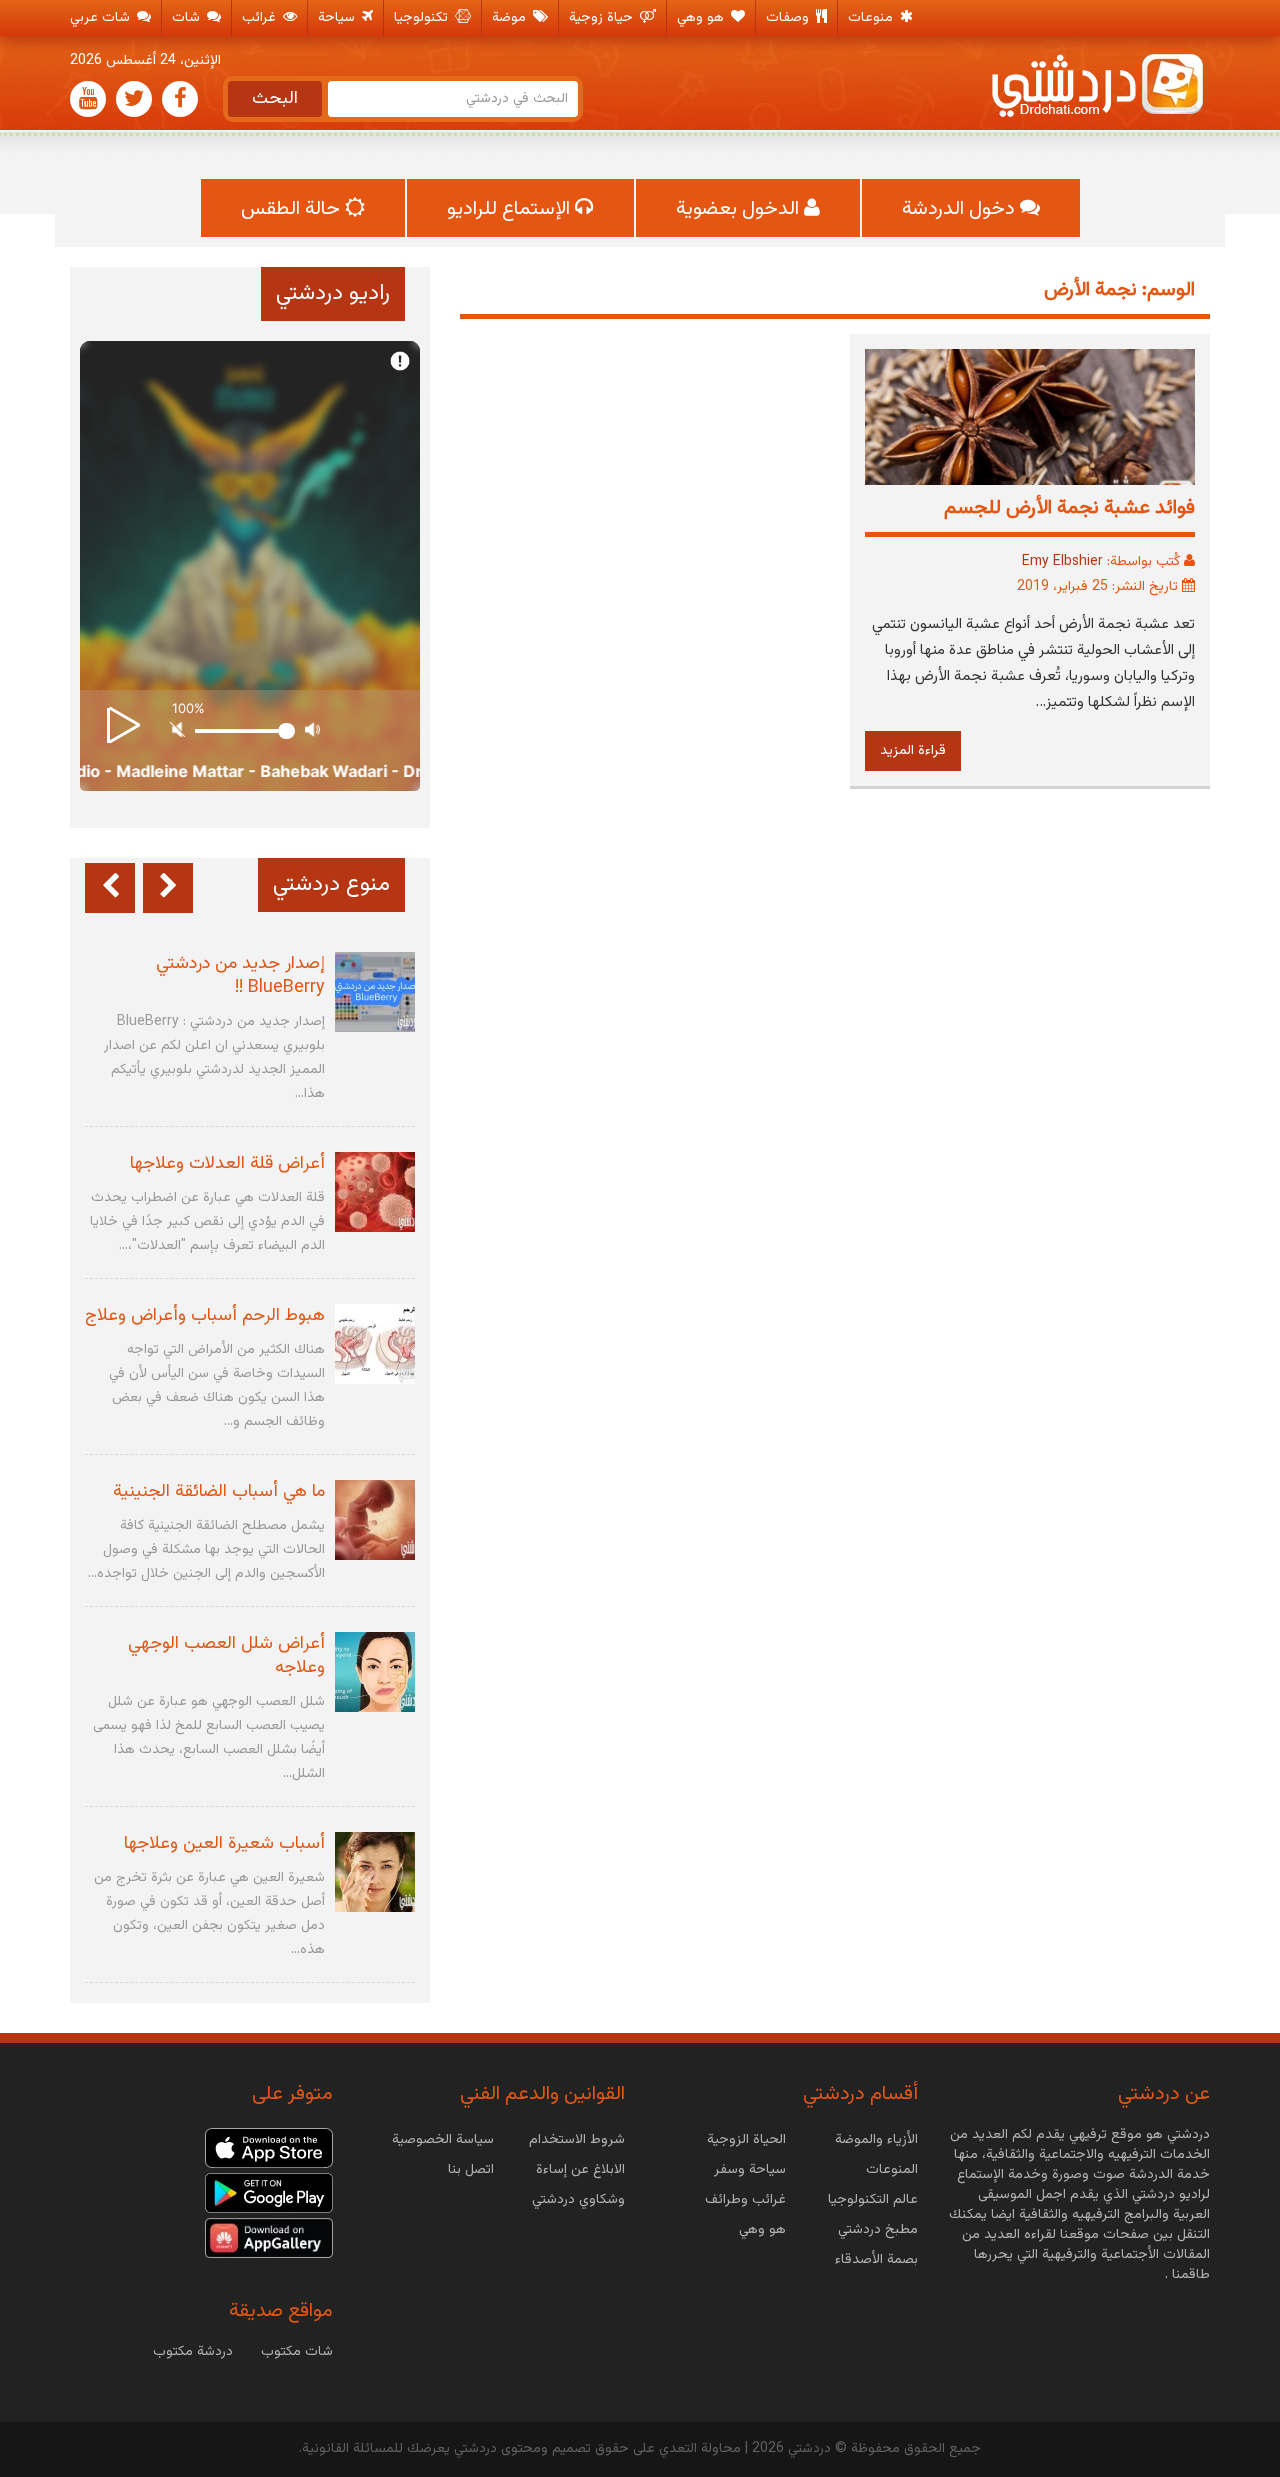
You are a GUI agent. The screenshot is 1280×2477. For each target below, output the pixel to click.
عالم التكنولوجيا (873, 2200)
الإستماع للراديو (511, 209)
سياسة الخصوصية (443, 2140)
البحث (275, 99)
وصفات (789, 18)
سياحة (338, 18)
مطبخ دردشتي (878, 2230)
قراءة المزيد (913, 751)
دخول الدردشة (961, 209)
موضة (511, 18)
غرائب (261, 18)
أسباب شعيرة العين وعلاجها (224, 1844)
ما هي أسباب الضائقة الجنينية (219, 1492)
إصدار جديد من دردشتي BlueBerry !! (240, 976)
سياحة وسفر (750, 2170)
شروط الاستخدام (577, 2140)
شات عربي (102, 18)
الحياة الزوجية (746, 2140)
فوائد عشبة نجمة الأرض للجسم (1069, 508)
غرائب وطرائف (745, 2200)
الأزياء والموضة (876, 2140)
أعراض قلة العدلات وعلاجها (227, 1164)
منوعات (872, 18)
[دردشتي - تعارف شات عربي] (269, 2149)
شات (188, 18)
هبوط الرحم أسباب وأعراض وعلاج (205, 1316)
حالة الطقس (293, 209)
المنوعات (892, 2170)
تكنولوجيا (423, 18)
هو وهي (702, 18)
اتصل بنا (471, 2170)
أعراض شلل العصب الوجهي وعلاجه (226, 1656)
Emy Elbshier (1062, 562)
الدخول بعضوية (740, 209)
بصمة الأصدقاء (876, 2260)
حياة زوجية (603, 18)
